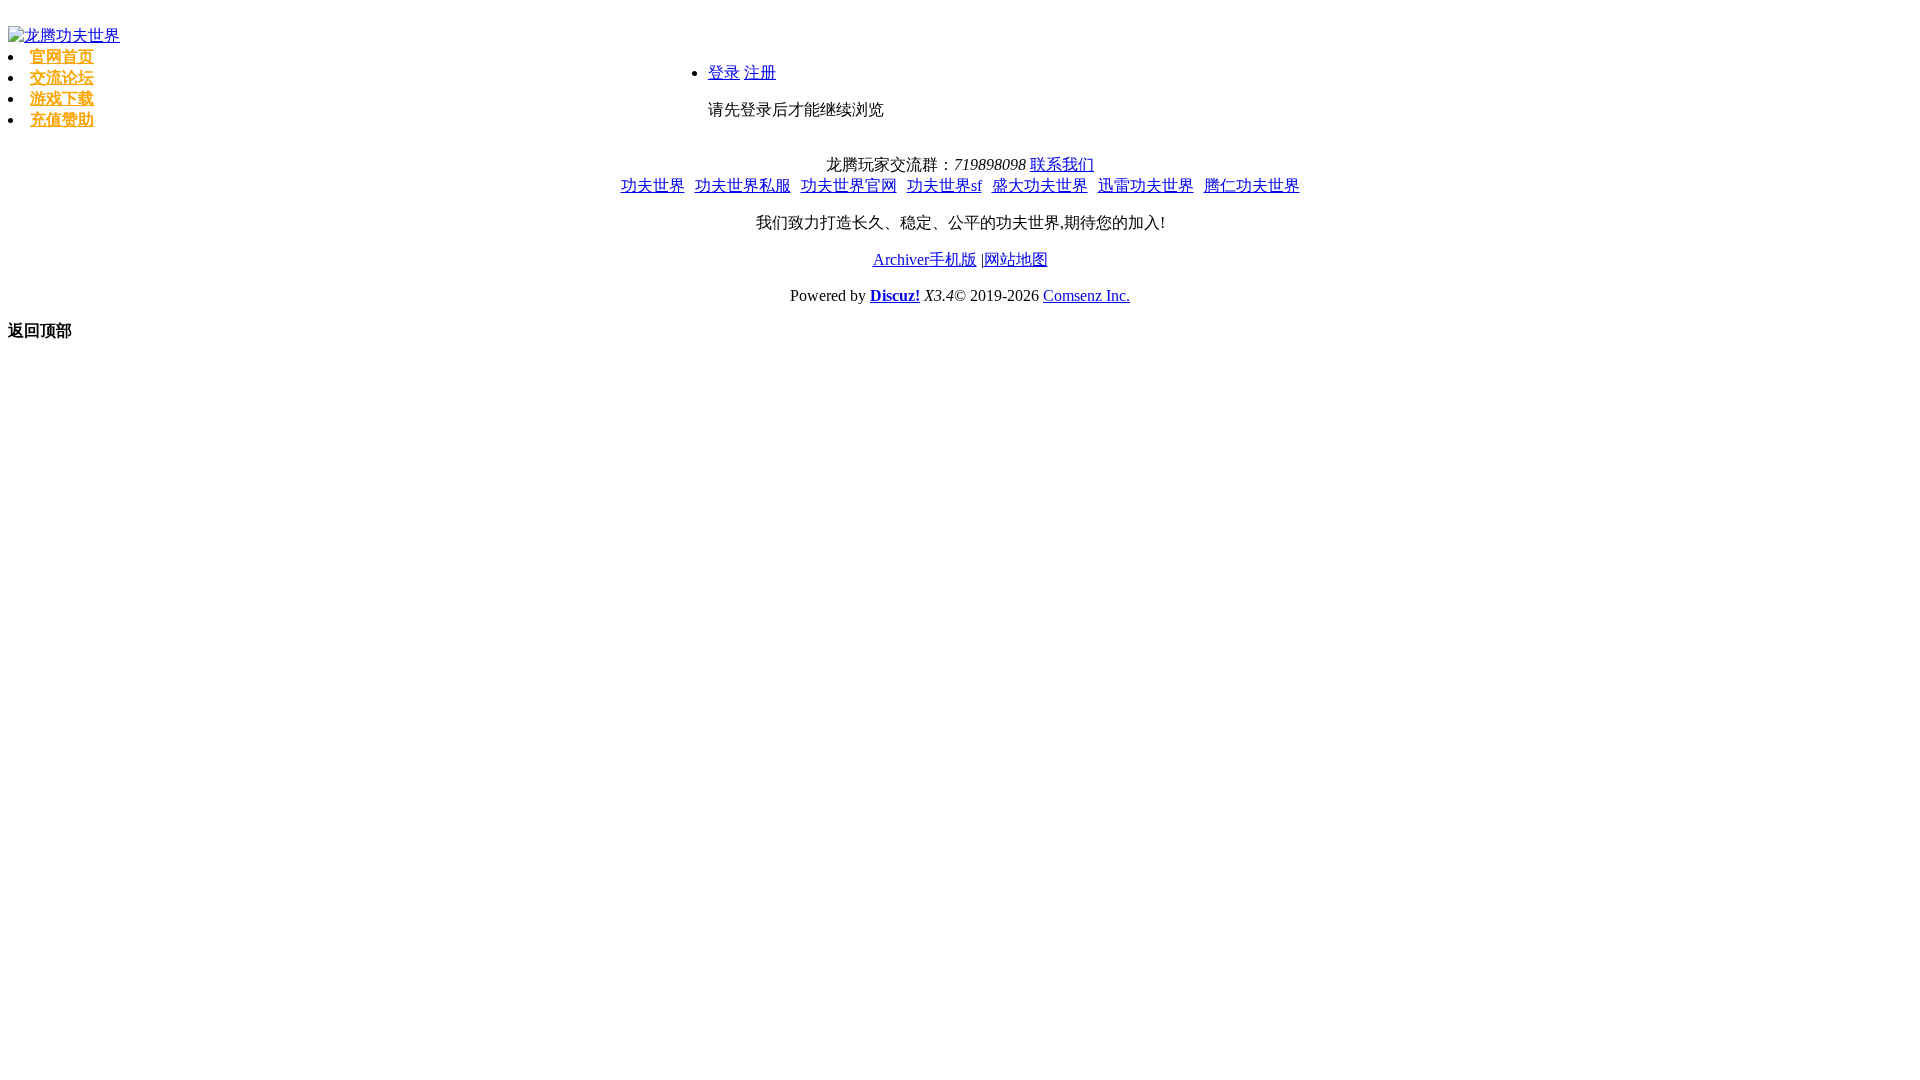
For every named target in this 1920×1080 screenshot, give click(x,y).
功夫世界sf (944, 185)
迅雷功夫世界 (1146, 185)
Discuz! (895, 295)
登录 (724, 72)
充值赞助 (62, 119)
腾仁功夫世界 (1252, 185)
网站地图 (1016, 259)
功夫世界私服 (743, 185)
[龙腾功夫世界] (64, 35)
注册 (760, 72)
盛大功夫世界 (1040, 185)
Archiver (901, 259)
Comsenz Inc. (1086, 295)
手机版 (953, 259)
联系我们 (1062, 164)
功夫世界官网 (849, 185)
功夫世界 (653, 185)
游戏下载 (62, 98)
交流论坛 (62, 77)
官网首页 (62, 56)
